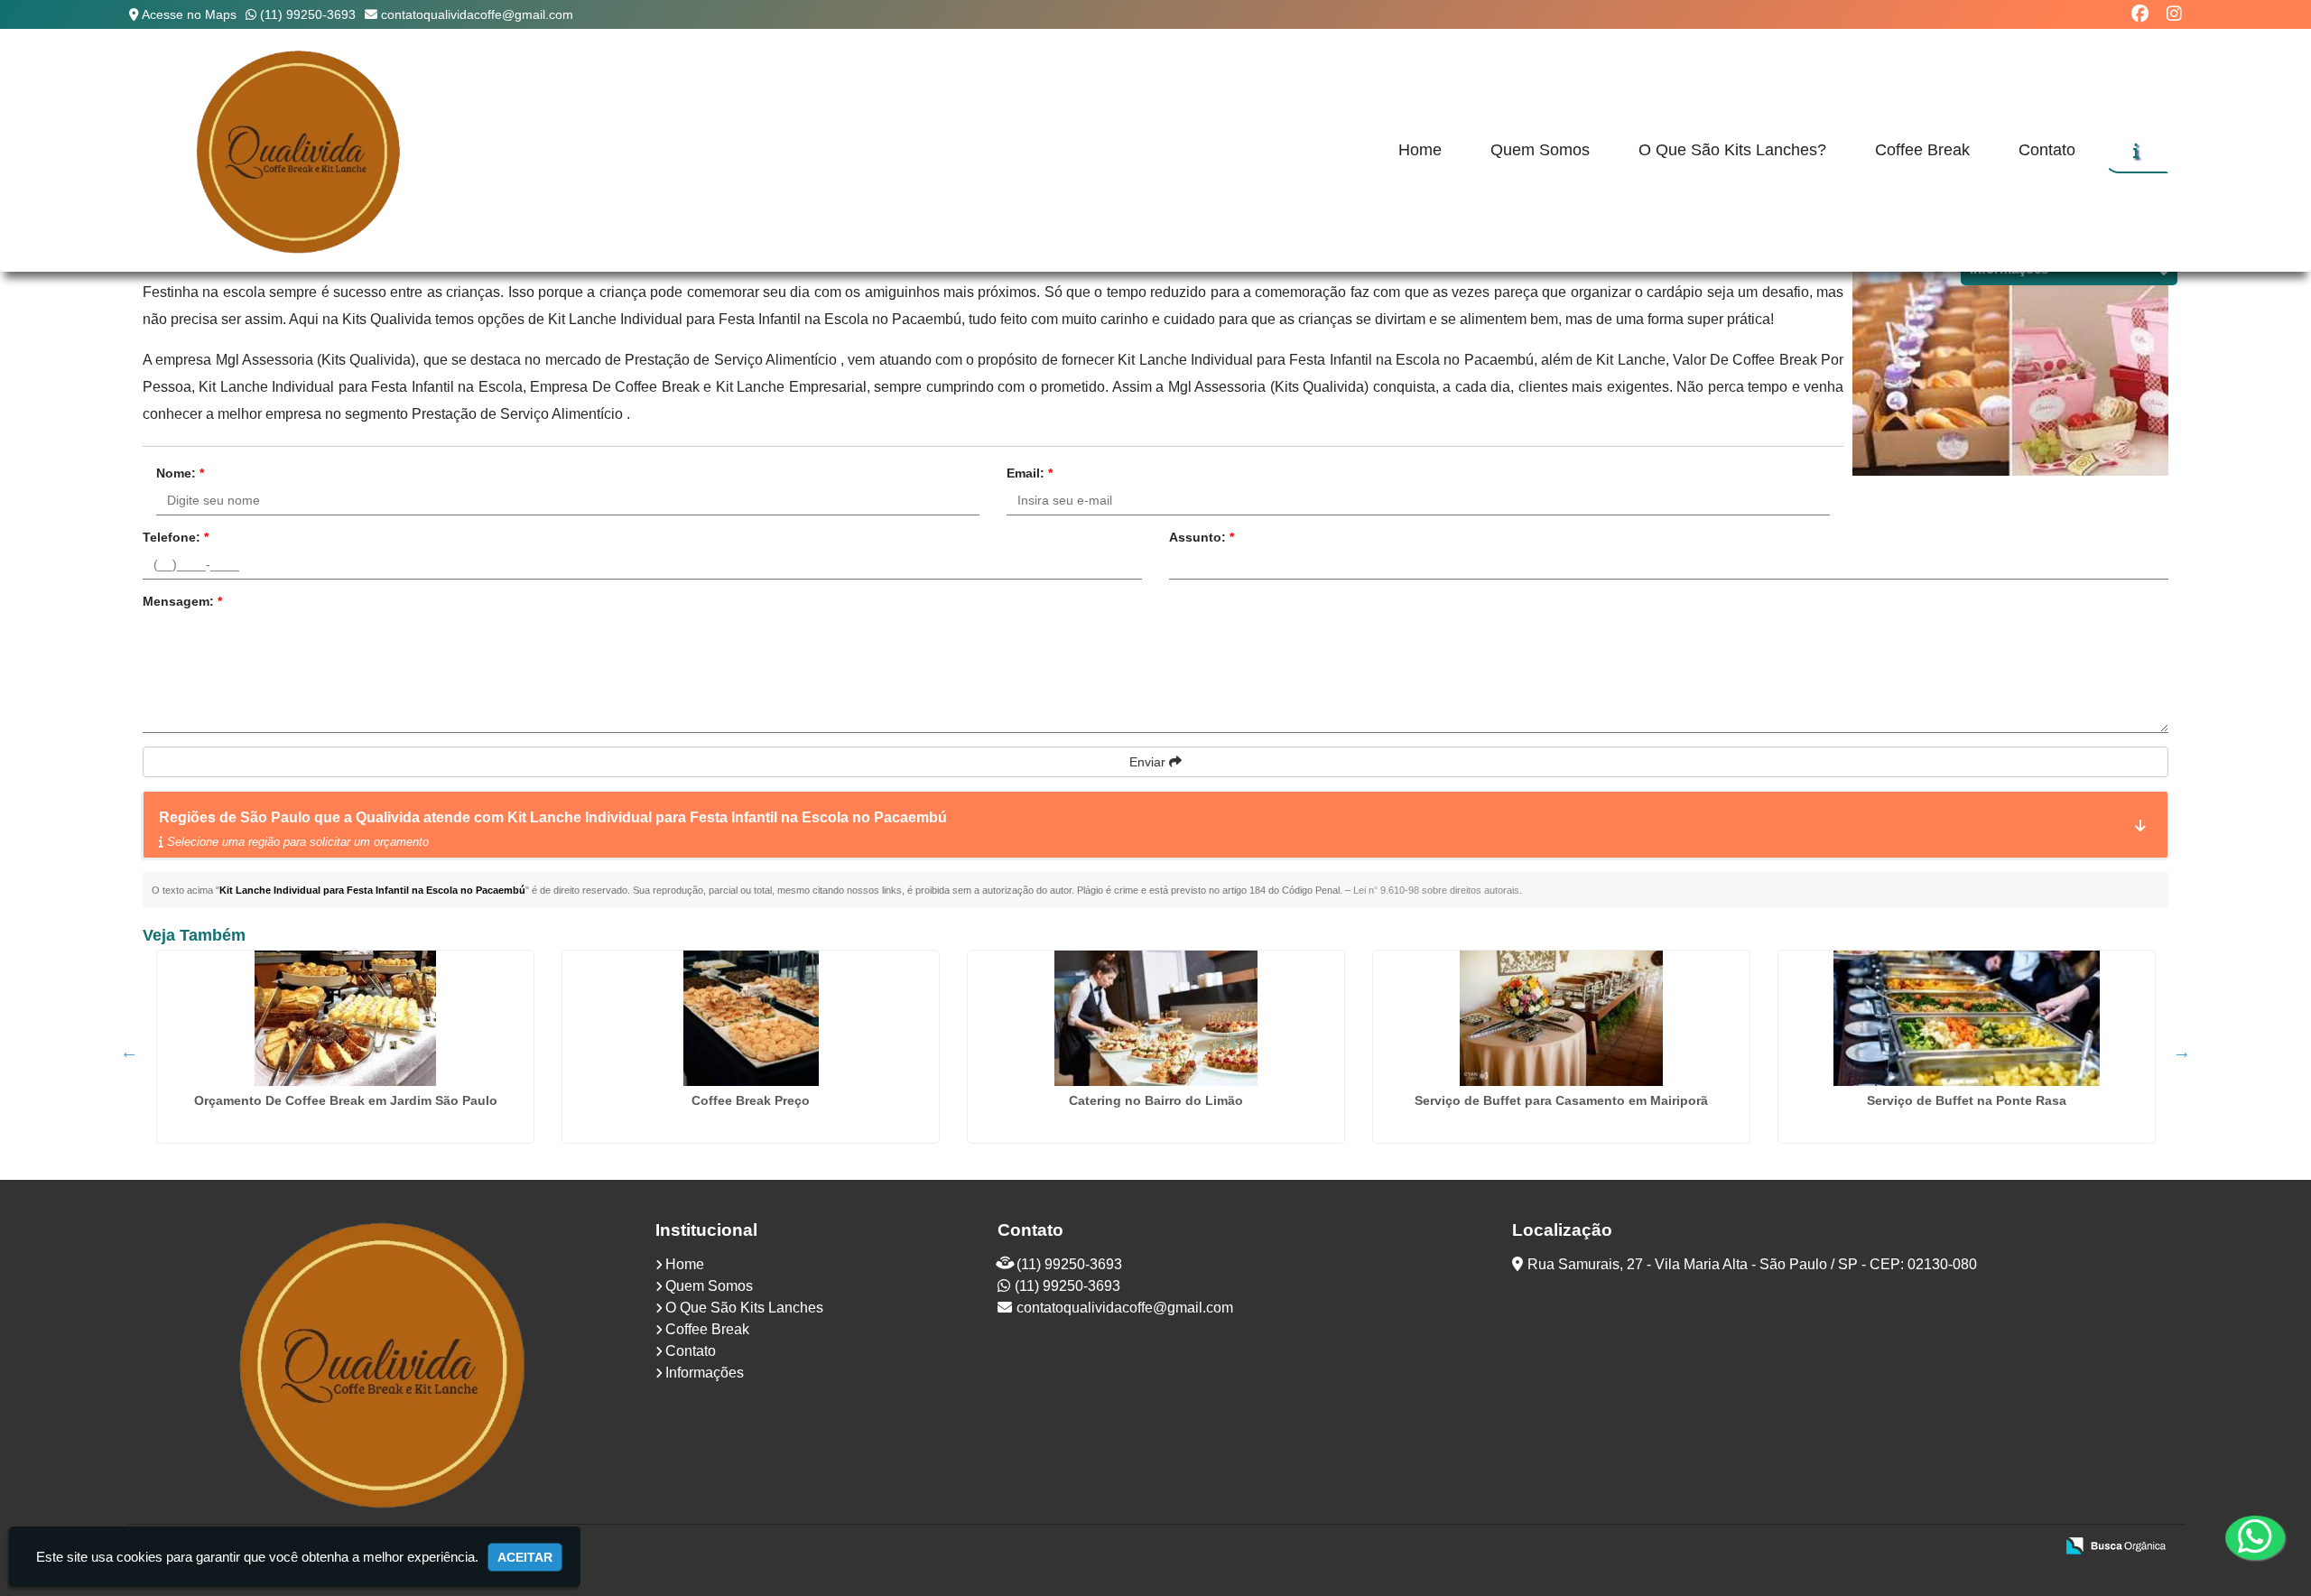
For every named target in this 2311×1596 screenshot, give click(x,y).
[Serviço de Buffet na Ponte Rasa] (1967, 1018)
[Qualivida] (385, 1363)
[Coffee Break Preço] (751, 1018)
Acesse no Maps (189, 14)
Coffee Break (1922, 150)
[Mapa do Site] (1861, 1547)
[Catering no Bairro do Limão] (1156, 1018)
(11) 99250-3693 (308, 14)
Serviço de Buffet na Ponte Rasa (1967, 1100)
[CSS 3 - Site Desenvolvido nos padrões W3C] (1970, 1547)
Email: (1030, 473)
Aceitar (525, 1557)
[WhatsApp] (2250, 1537)
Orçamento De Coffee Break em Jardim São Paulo (346, 1100)
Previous (129, 1052)
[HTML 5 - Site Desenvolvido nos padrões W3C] (1908, 1547)
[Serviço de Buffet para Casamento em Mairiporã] (1561, 1018)
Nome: (180, 473)
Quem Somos (1540, 150)
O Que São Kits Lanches (744, 1308)
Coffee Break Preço (751, 1100)
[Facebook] (2140, 14)
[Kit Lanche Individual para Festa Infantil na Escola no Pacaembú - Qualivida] (300, 150)
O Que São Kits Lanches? (1732, 150)
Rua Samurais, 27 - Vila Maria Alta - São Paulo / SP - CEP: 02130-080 (1752, 1264)
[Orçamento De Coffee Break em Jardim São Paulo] (345, 1018)
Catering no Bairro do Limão (1156, 1100)
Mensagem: (182, 601)
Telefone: (176, 537)
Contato (2047, 150)
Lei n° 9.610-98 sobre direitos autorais (1436, 890)
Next (2182, 1052)
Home (1420, 150)
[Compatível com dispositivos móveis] (2033, 1547)
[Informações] (2136, 151)
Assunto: (1202, 537)
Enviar (1149, 762)
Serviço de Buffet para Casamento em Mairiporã (1561, 1100)
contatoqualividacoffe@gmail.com (477, 14)
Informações (705, 1373)
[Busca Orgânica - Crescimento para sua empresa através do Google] (2116, 1544)
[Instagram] (2174, 14)
